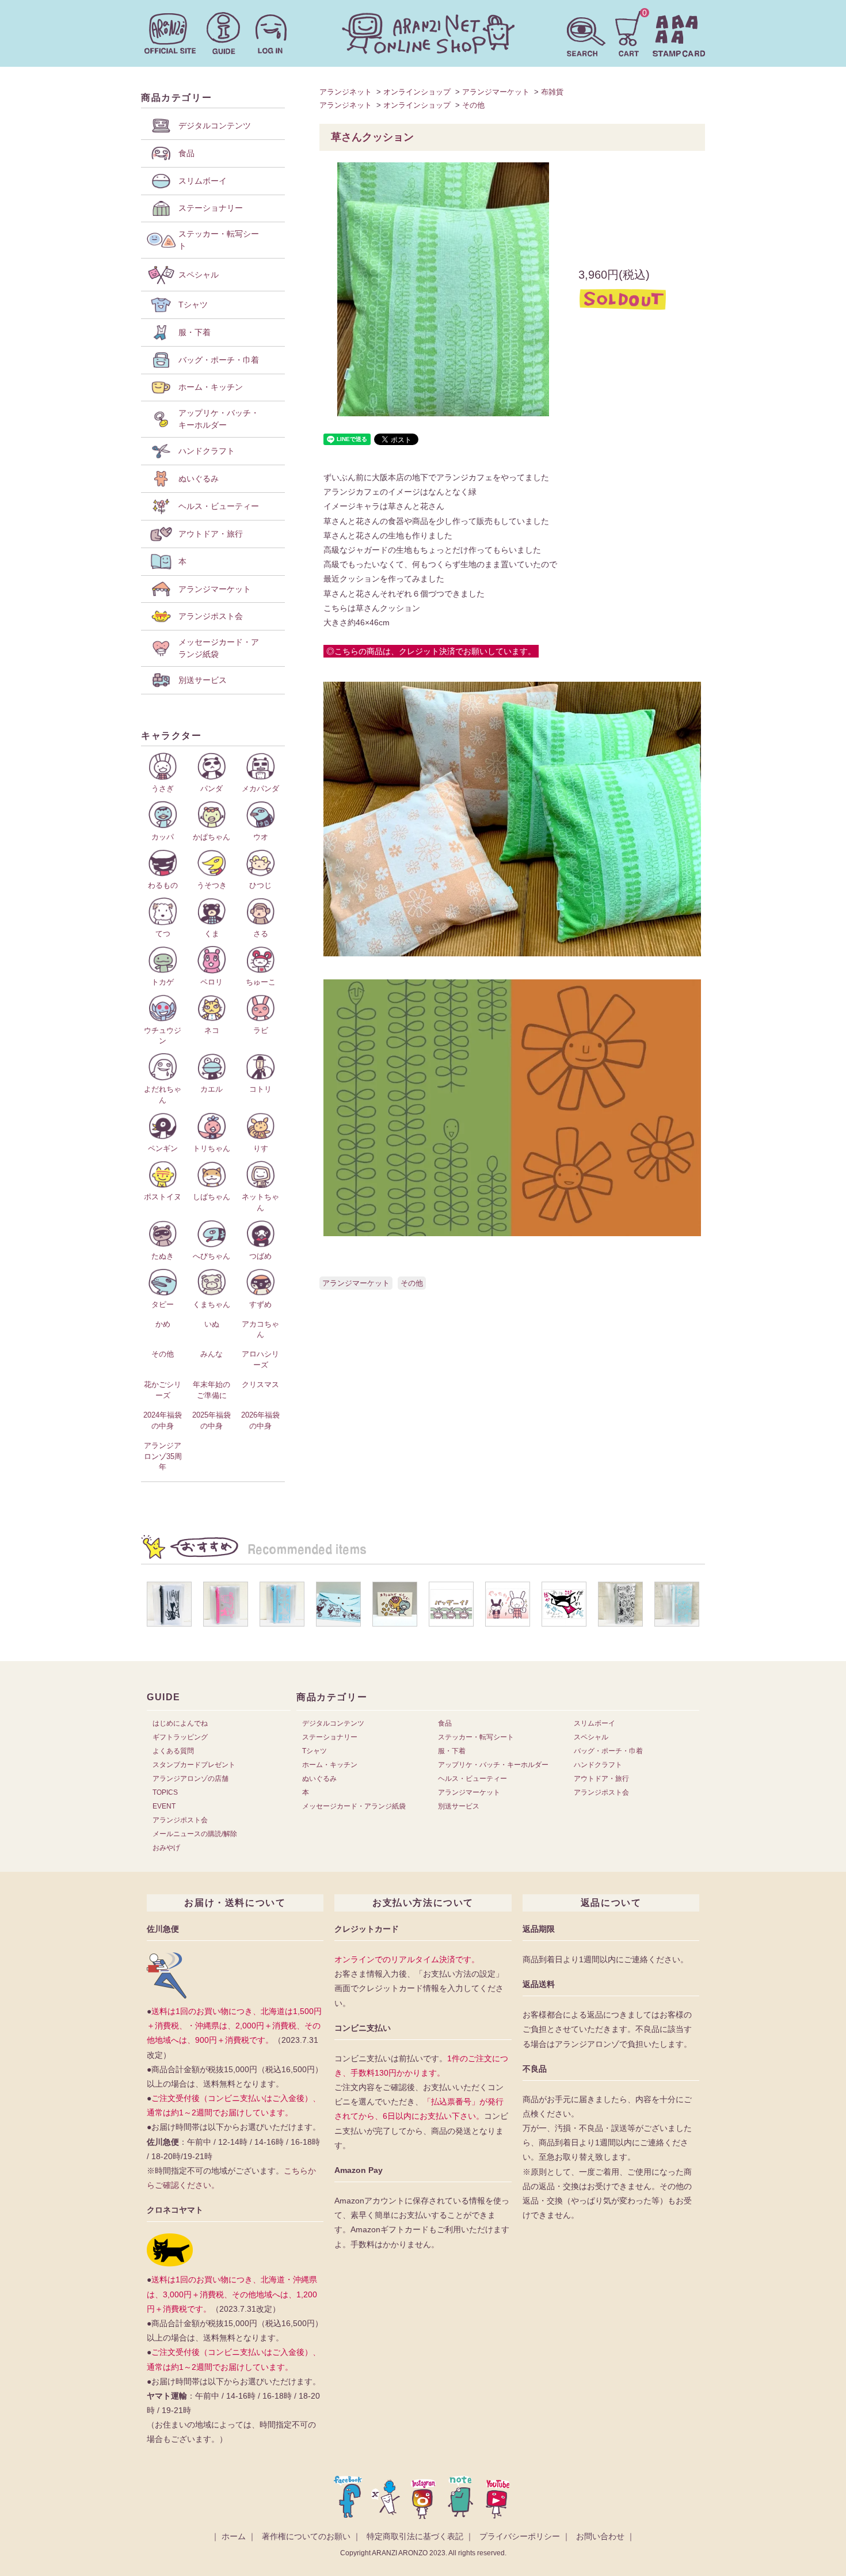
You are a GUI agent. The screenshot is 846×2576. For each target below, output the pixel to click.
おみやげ (166, 1848)
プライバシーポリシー (520, 2536)
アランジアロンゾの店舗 (190, 1779)
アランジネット (346, 92)
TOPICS (165, 1792)
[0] (629, 32)
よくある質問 (173, 1751)
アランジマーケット (496, 92)
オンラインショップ (417, 92)
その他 (473, 105)
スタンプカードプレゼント (194, 1765)
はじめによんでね (180, 1723)
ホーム (234, 2536)
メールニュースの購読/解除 (195, 1834)
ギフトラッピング (180, 1737)
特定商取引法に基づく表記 (415, 2536)
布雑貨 (552, 92)
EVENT (164, 1806)
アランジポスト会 (180, 1820)
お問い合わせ (600, 2536)
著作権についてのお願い (306, 2536)
